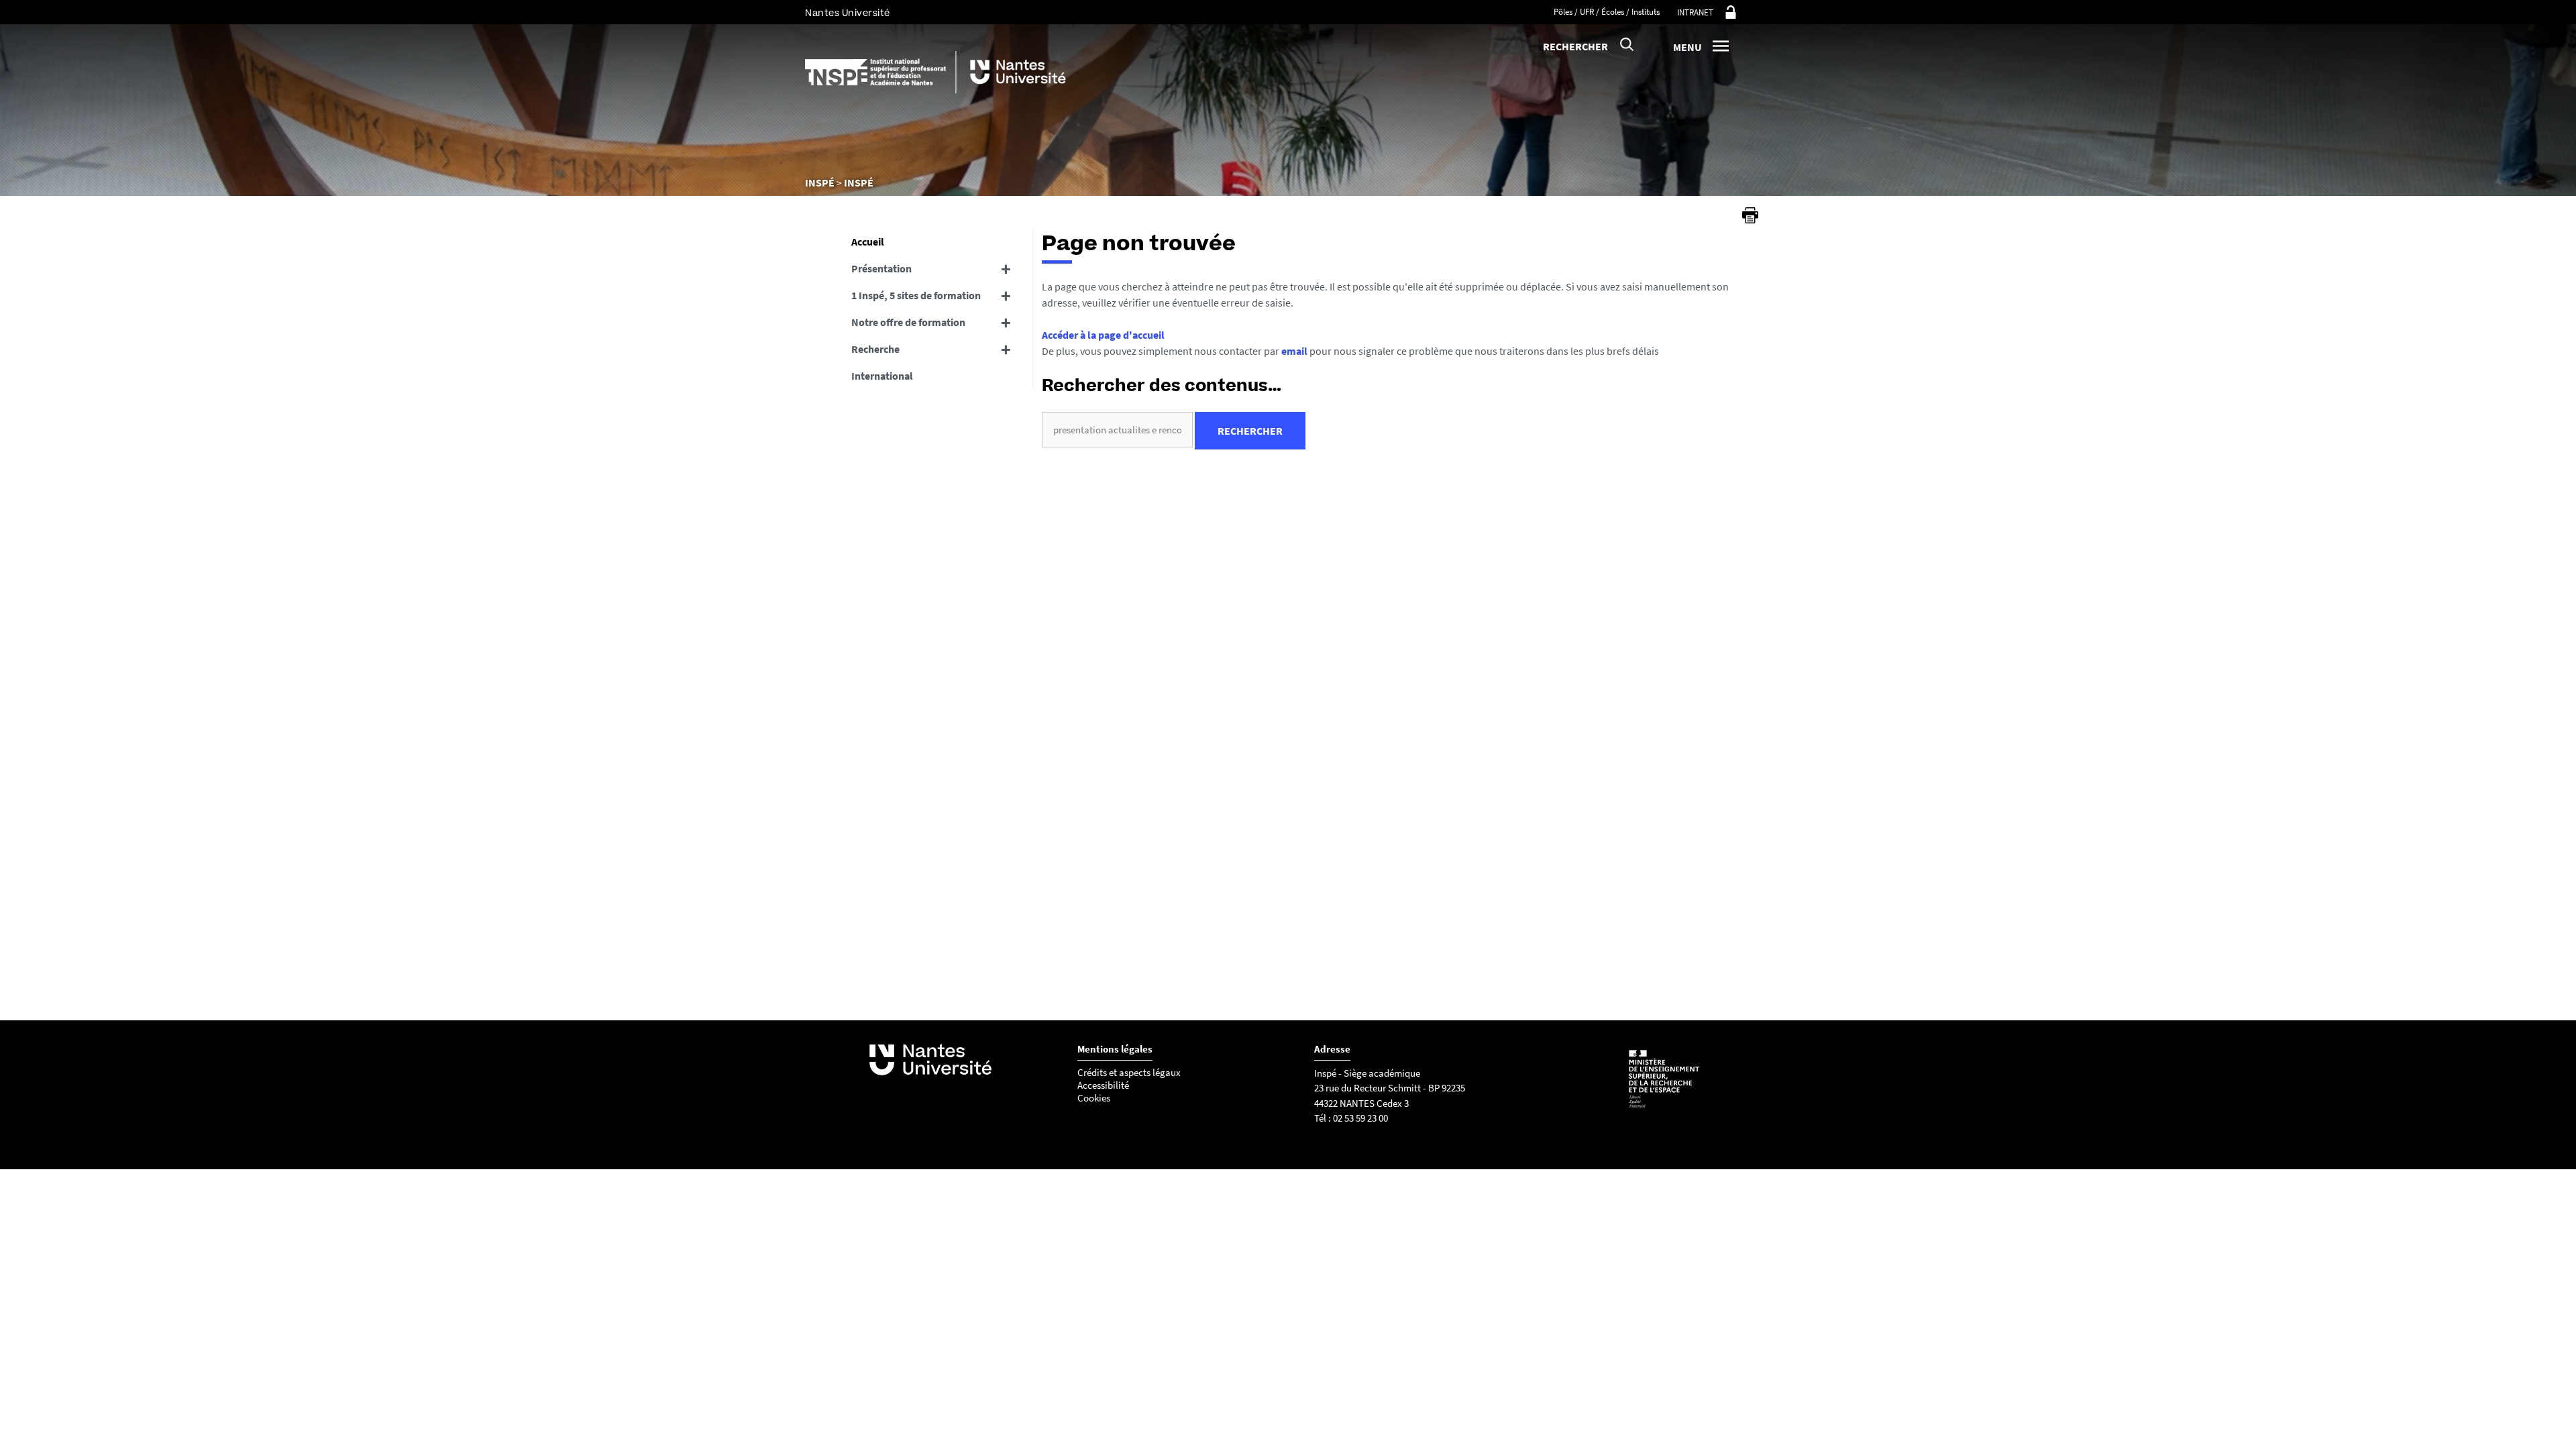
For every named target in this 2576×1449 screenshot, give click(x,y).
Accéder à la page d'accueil (1103, 335)
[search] (1117, 430)
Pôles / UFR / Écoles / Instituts (1607, 12)
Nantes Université (848, 13)
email (1294, 351)
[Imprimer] (1750, 215)
